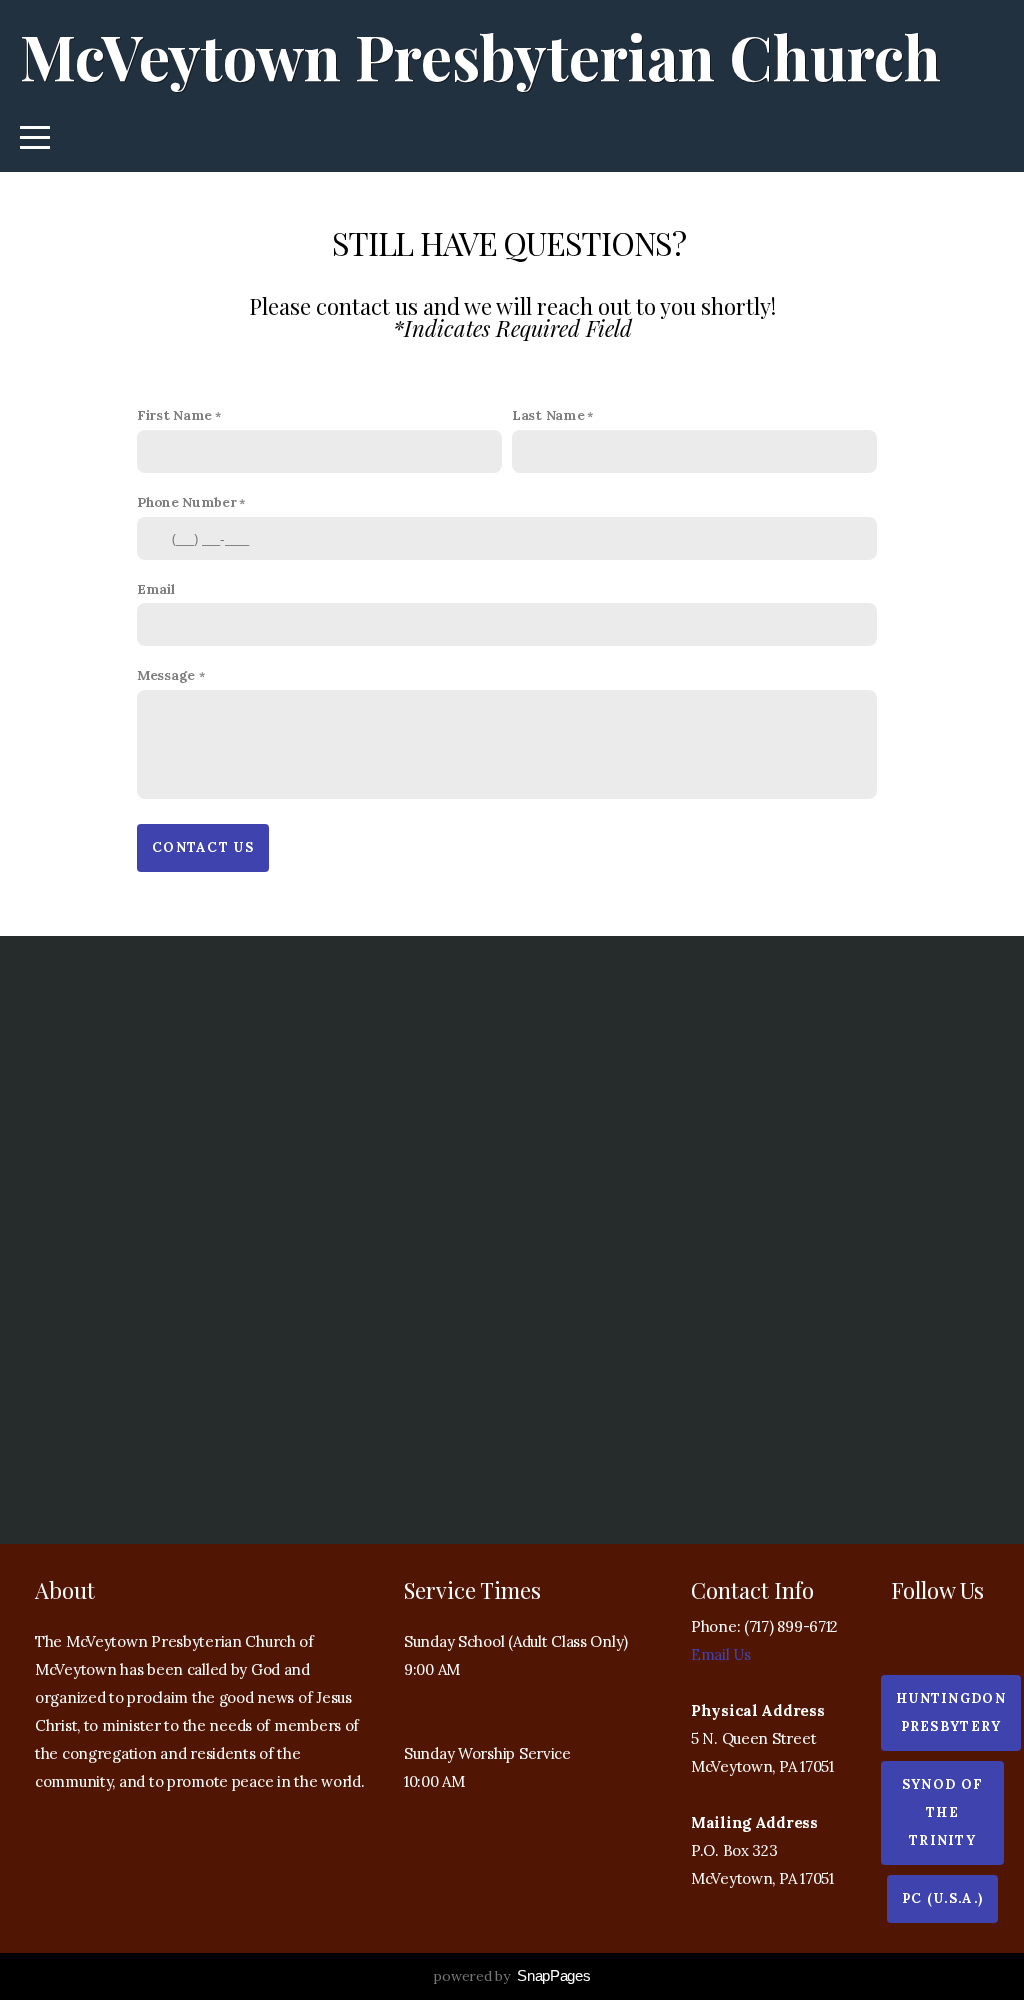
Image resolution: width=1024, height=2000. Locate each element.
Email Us (721, 1654)
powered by (511, 1976)
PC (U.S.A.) (942, 1898)
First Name (174, 415)
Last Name (548, 415)
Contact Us (203, 847)
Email (156, 589)
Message (168, 675)
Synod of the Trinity (942, 1812)
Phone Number (187, 502)
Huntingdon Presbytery (951, 1712)
